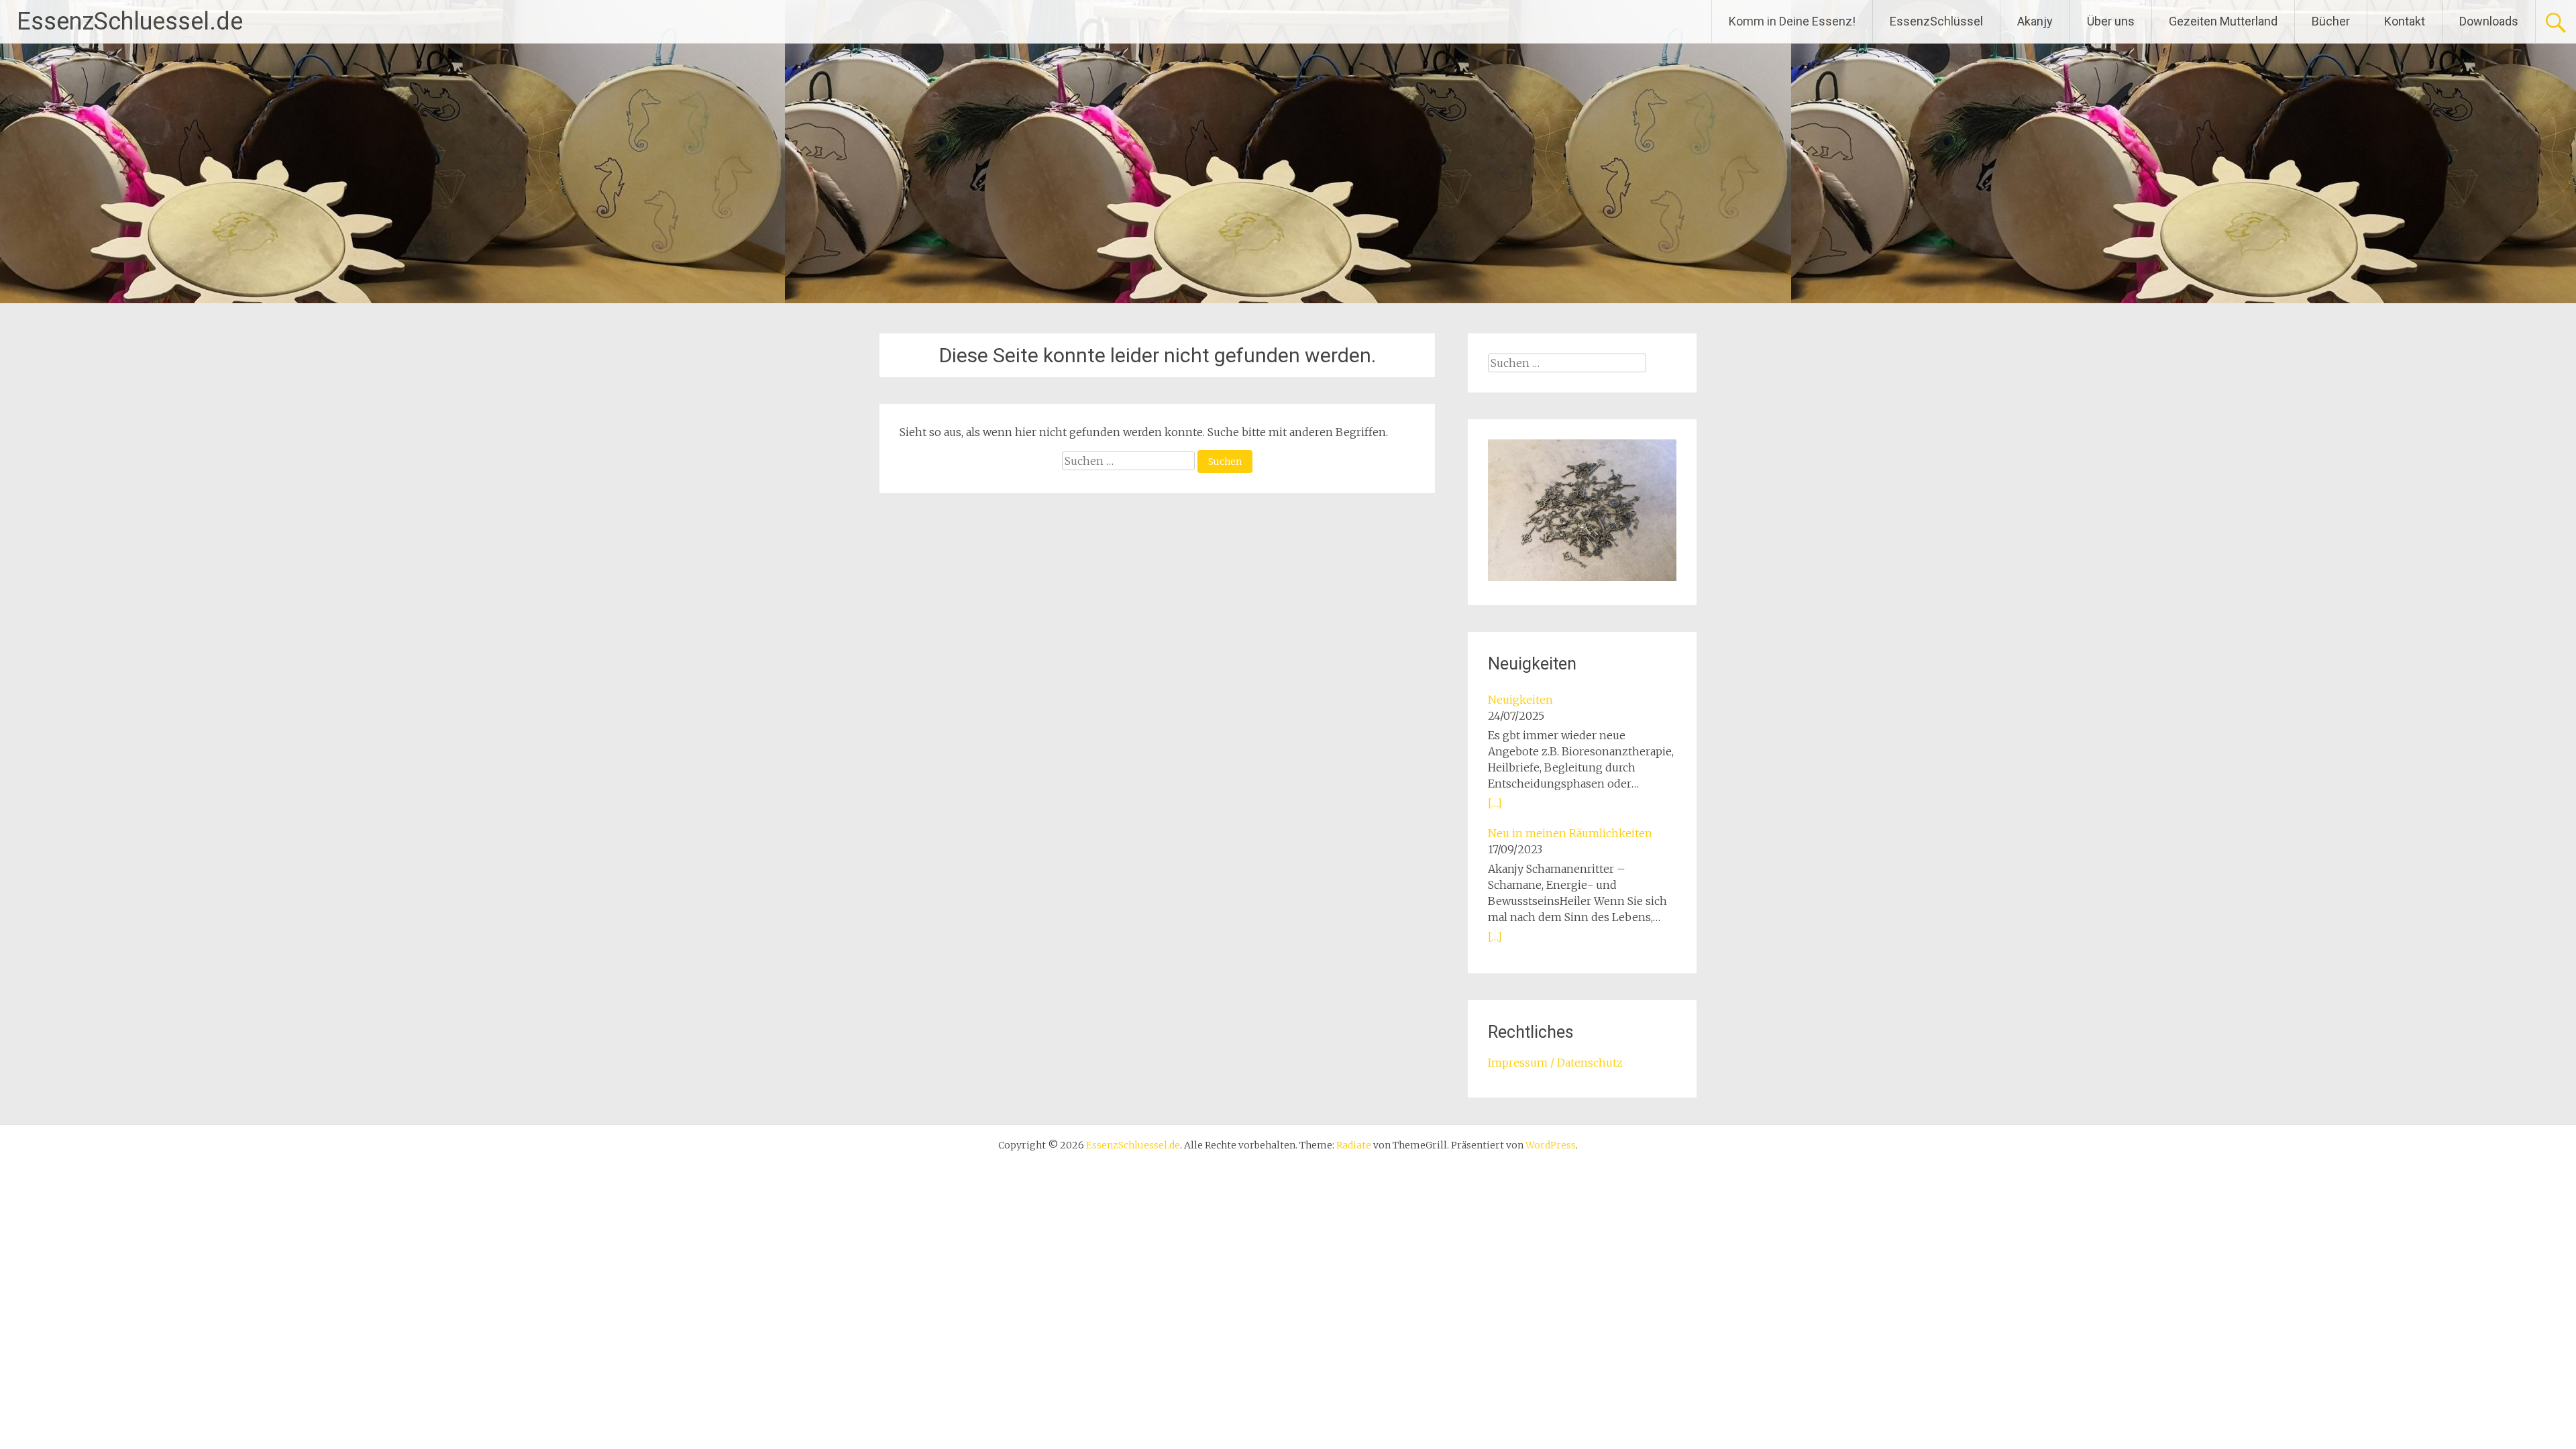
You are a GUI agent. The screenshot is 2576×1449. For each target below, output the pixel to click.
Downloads (2489, 21)
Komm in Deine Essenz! (1792, 21)
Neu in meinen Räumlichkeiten (1570, 833)
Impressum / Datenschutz (1555, 1063)
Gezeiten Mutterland (2223, 21)
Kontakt (2405, 21)
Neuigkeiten (1520, 700)
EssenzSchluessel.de (130, 21)
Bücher (2331, 21)
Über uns (2111, 21)
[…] (1495, 803)
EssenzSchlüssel (1936, 21)
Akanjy (2035, 21)
